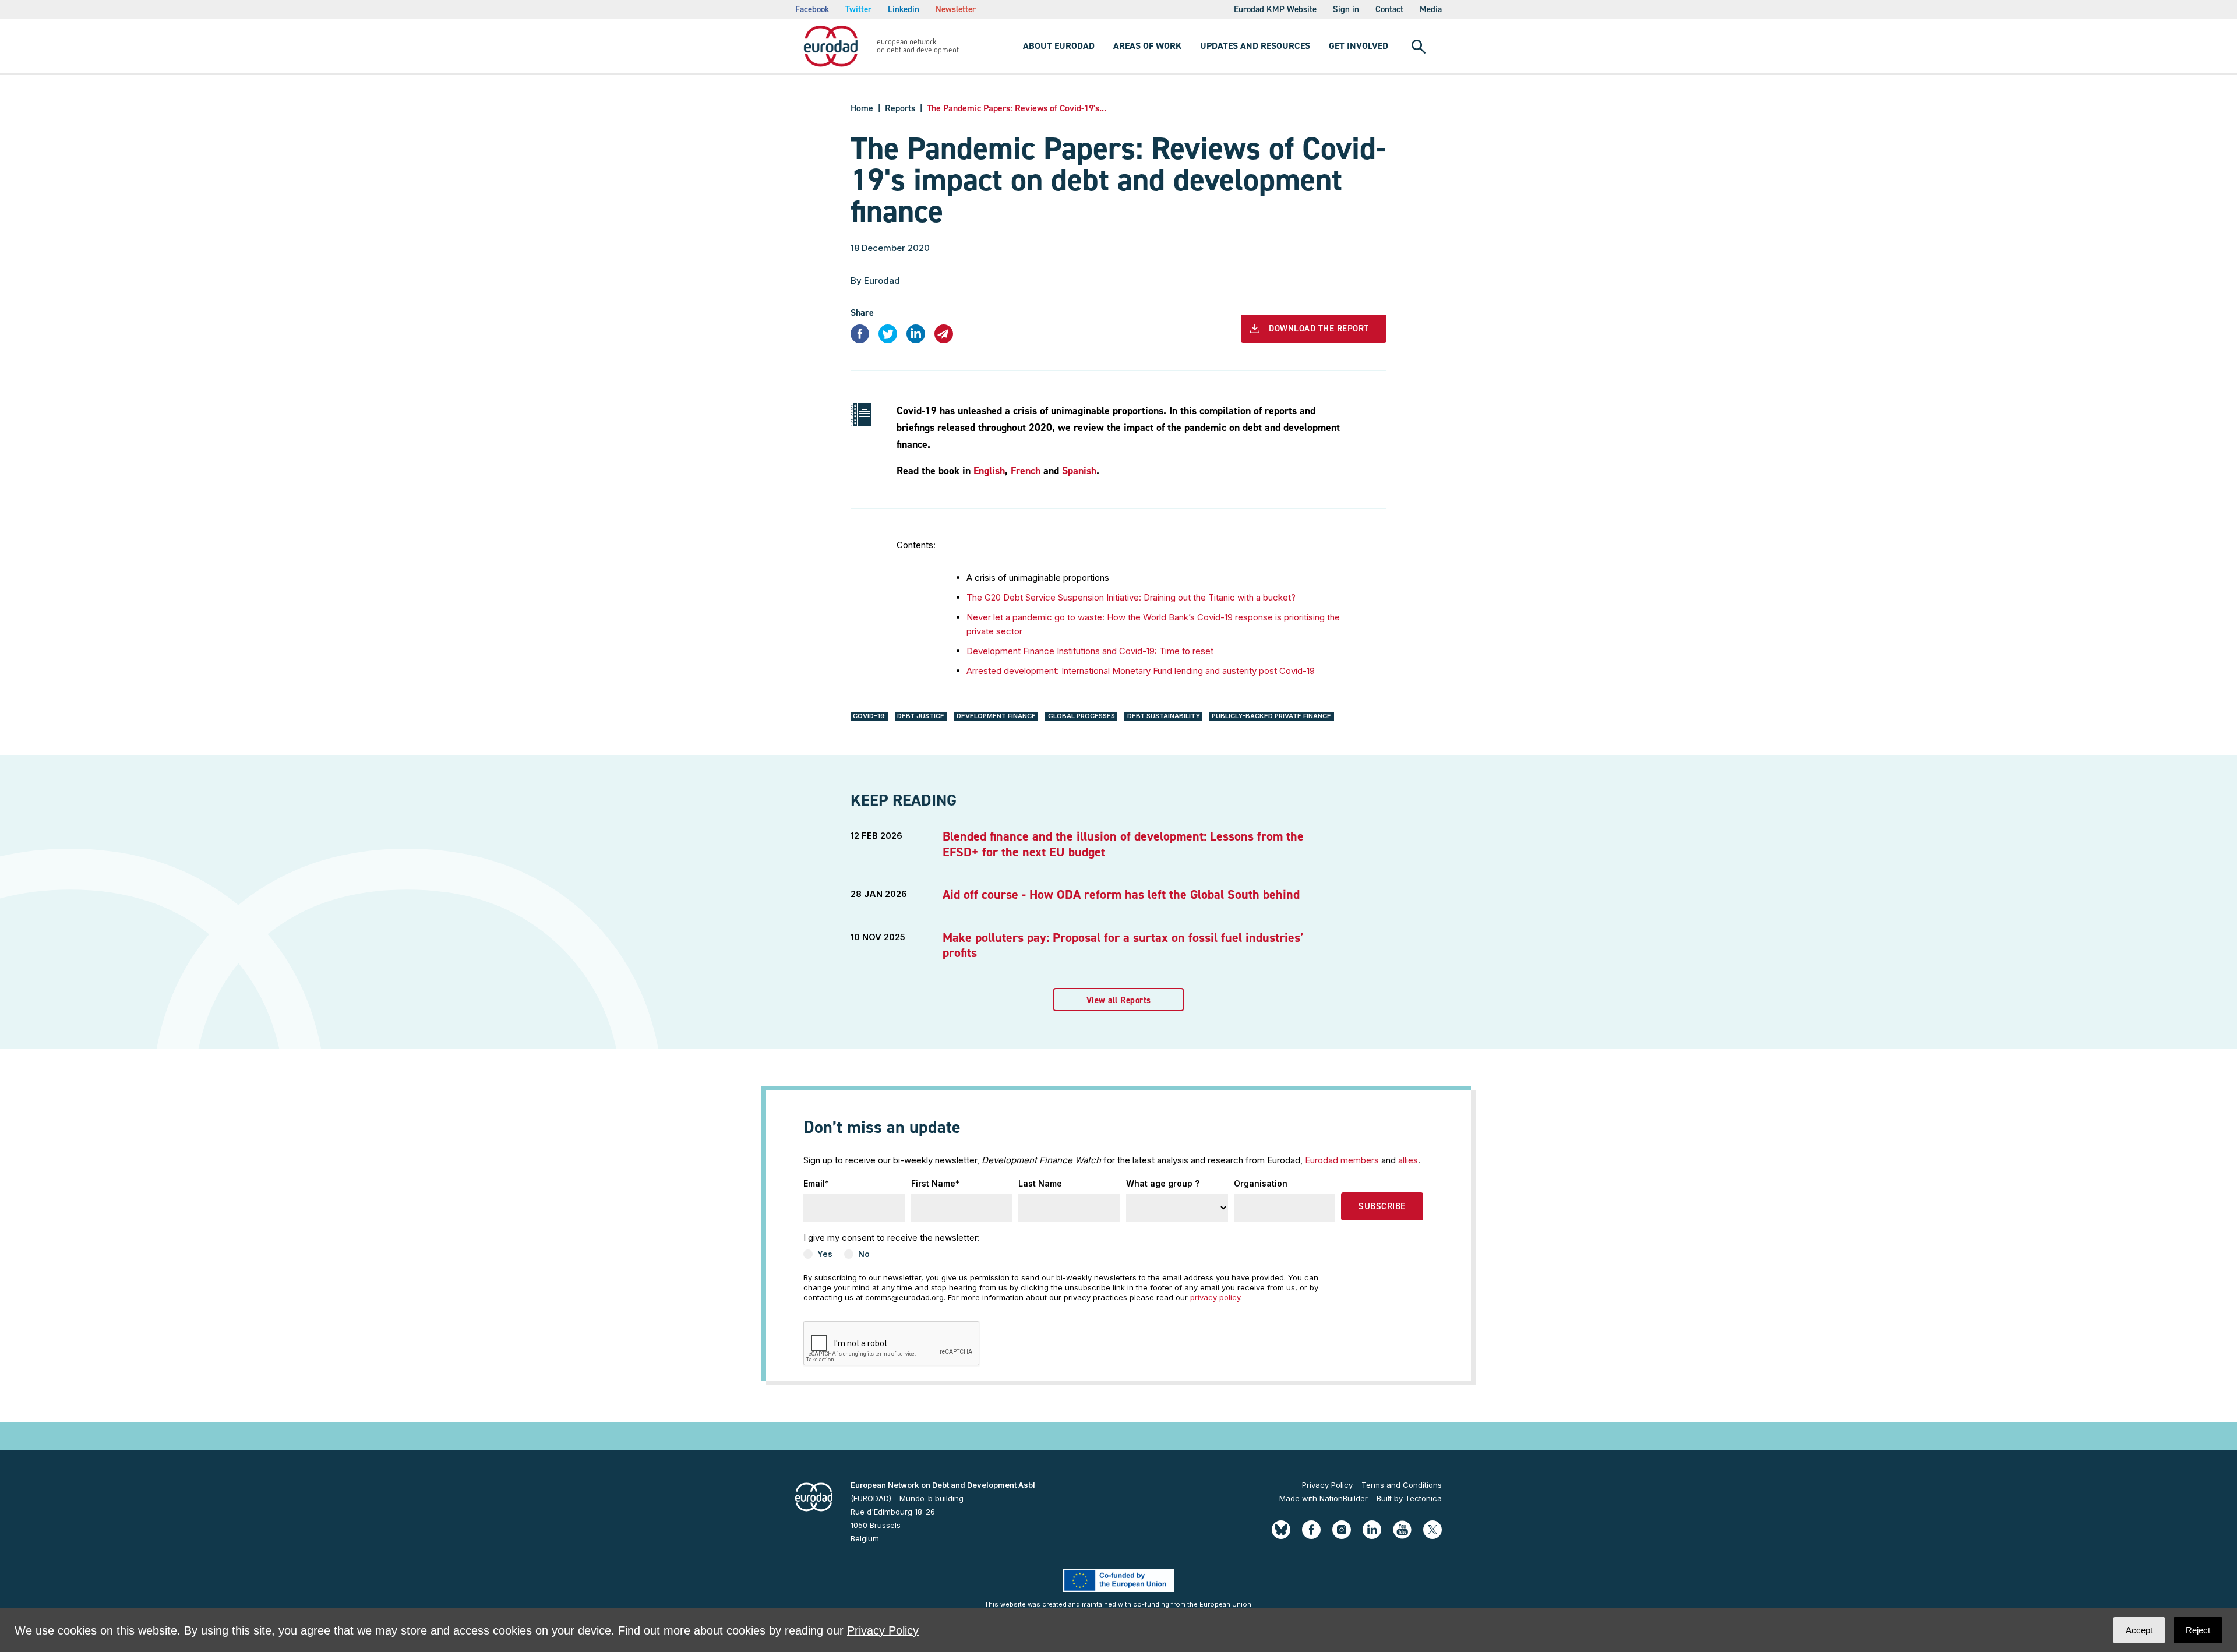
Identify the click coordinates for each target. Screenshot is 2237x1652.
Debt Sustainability (1164, 716)
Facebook (812, 9)
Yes (825, 1254)
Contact (1389, 9)
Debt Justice (921, 716)
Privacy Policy (1327, 1485)
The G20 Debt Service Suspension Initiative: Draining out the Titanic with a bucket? (1131, 597)
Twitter (858, 9)
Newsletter (956, 9)
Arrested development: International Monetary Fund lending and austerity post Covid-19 (1141, 671)
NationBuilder (1344, 1498)
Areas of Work (1147, 46)
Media (1431, 9)
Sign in (1346, 9)
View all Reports (1119, 1000)
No (864, 1254)
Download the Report (1319, 329)
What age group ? (1163, 1183)
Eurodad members (1342, 1160)
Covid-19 (869, 716)
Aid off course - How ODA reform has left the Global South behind (1121, 894)
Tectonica (1423, 1498)
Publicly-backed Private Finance (1271, 716)
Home (862, 108)
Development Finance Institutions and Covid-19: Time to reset (1090, 651)
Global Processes (1082, 716)
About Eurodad (1059, 46)
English (989, 471)
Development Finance (996, 716)
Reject (2198, 1630)
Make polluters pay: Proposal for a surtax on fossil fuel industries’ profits (1123, 945)
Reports (900, 108)
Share (862, 313)
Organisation (1261, 1183)
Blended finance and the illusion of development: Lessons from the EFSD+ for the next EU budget (1123, 844)
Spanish (1079, 471)
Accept (2139, 1630)
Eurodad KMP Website (1275, 9)
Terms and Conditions (1402, 1485)
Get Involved (1359, 46)
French (1026, 471)
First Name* (935, 1183)
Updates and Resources (1255, 46)
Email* (816, 1183)
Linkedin (904, 9)
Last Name (1040, 1183)
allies (1408, 1160)
